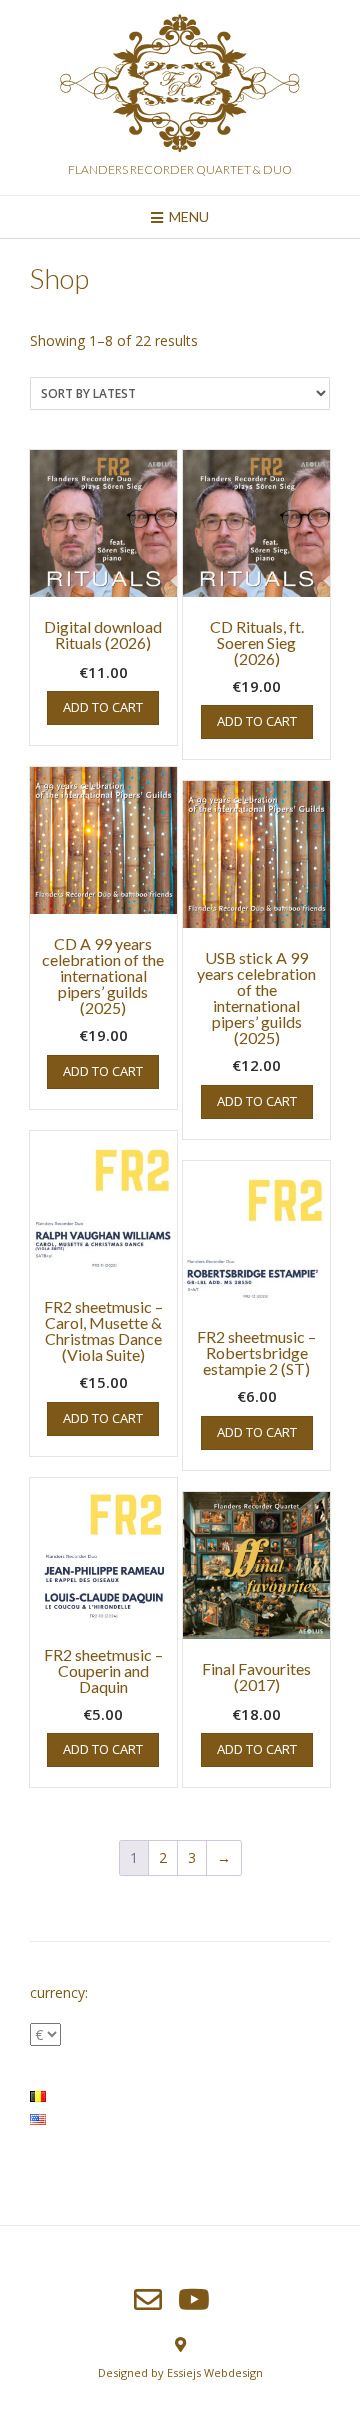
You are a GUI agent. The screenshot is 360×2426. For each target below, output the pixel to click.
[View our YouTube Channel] (194, 2300)
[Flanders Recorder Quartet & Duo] (180, 86)
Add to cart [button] (103, 707)
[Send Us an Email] (148, 2300)
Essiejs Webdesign (215, 2372)
